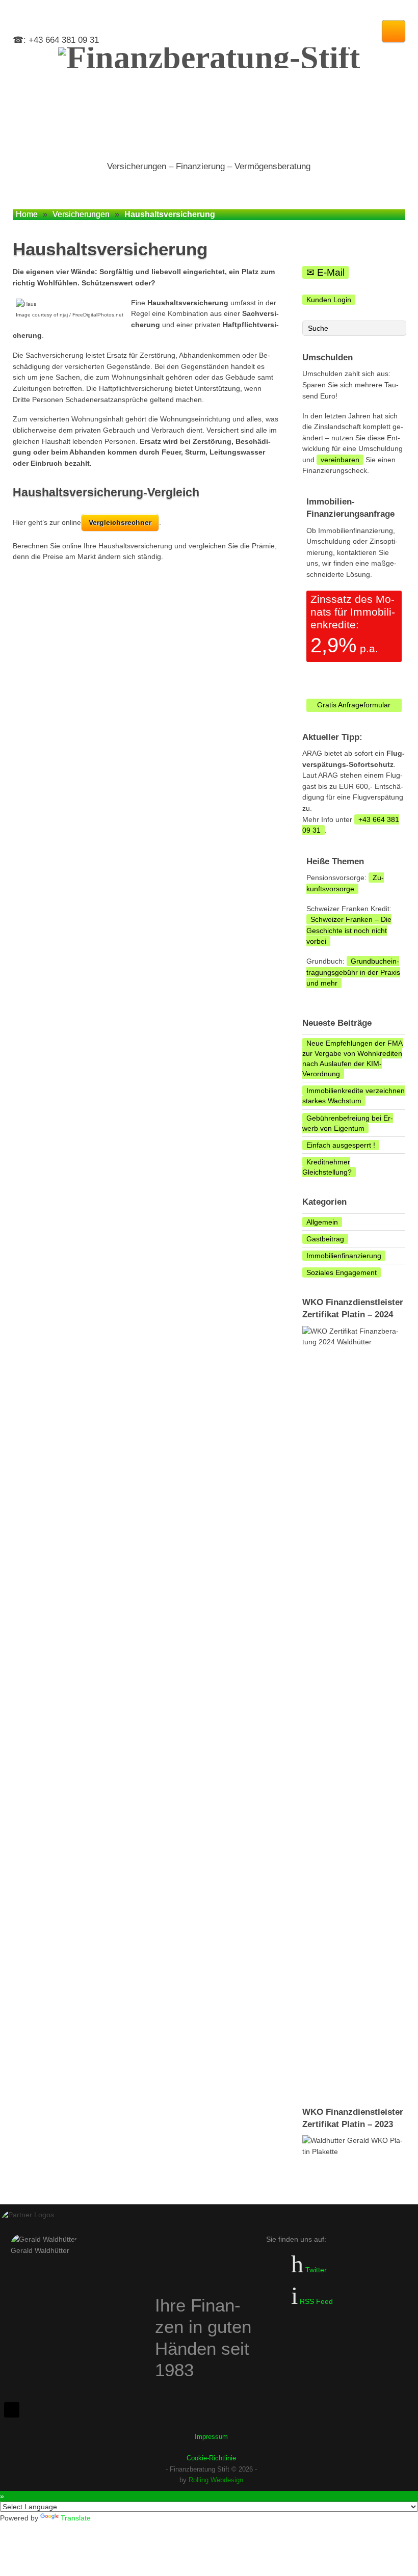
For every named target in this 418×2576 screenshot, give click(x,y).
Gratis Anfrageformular (354, 705)
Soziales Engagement (342, 1272)
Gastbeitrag (325, 1239)
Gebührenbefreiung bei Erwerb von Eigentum (348, 1123)
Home (27, 214)
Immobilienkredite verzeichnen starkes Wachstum (354, 1096)
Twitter (315, 2270)
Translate (76, 2518)
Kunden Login (329, 300)
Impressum (211, 2437)
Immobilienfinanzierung (344, 1256)
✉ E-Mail (325, 272)
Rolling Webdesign (216, 2480)
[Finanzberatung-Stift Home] (209, 99)
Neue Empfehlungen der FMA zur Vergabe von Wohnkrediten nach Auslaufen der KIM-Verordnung (352, 1058)
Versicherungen (81, 214)
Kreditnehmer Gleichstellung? (327, 1167)
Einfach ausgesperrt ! (341, 1145)
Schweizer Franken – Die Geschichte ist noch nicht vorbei (349, 930)
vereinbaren (340, 460)
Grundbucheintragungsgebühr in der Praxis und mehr (353, 972)
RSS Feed (315, 2301)
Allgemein (322, 1222)
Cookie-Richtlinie (211, 2458)
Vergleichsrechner (120, 522)
